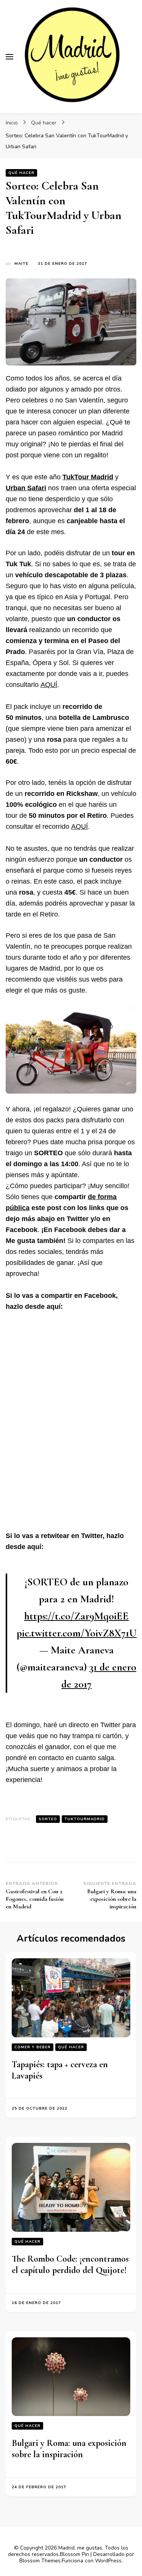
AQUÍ (49, 685)
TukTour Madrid (88, 477)
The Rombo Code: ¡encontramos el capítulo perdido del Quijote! (70, 2264)
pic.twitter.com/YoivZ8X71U (77, 1633)
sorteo (48, 1819)
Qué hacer (21, 173)
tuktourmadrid (85, 1819)
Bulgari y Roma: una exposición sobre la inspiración (69, 2449)
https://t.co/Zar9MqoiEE (76, 1616)
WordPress (108, 2561)
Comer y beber (33, 2047)
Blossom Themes (40, 2561)
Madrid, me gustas (80, 2548)
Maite (21, 264)
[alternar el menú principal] (9, 57)
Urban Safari (26, 488)
